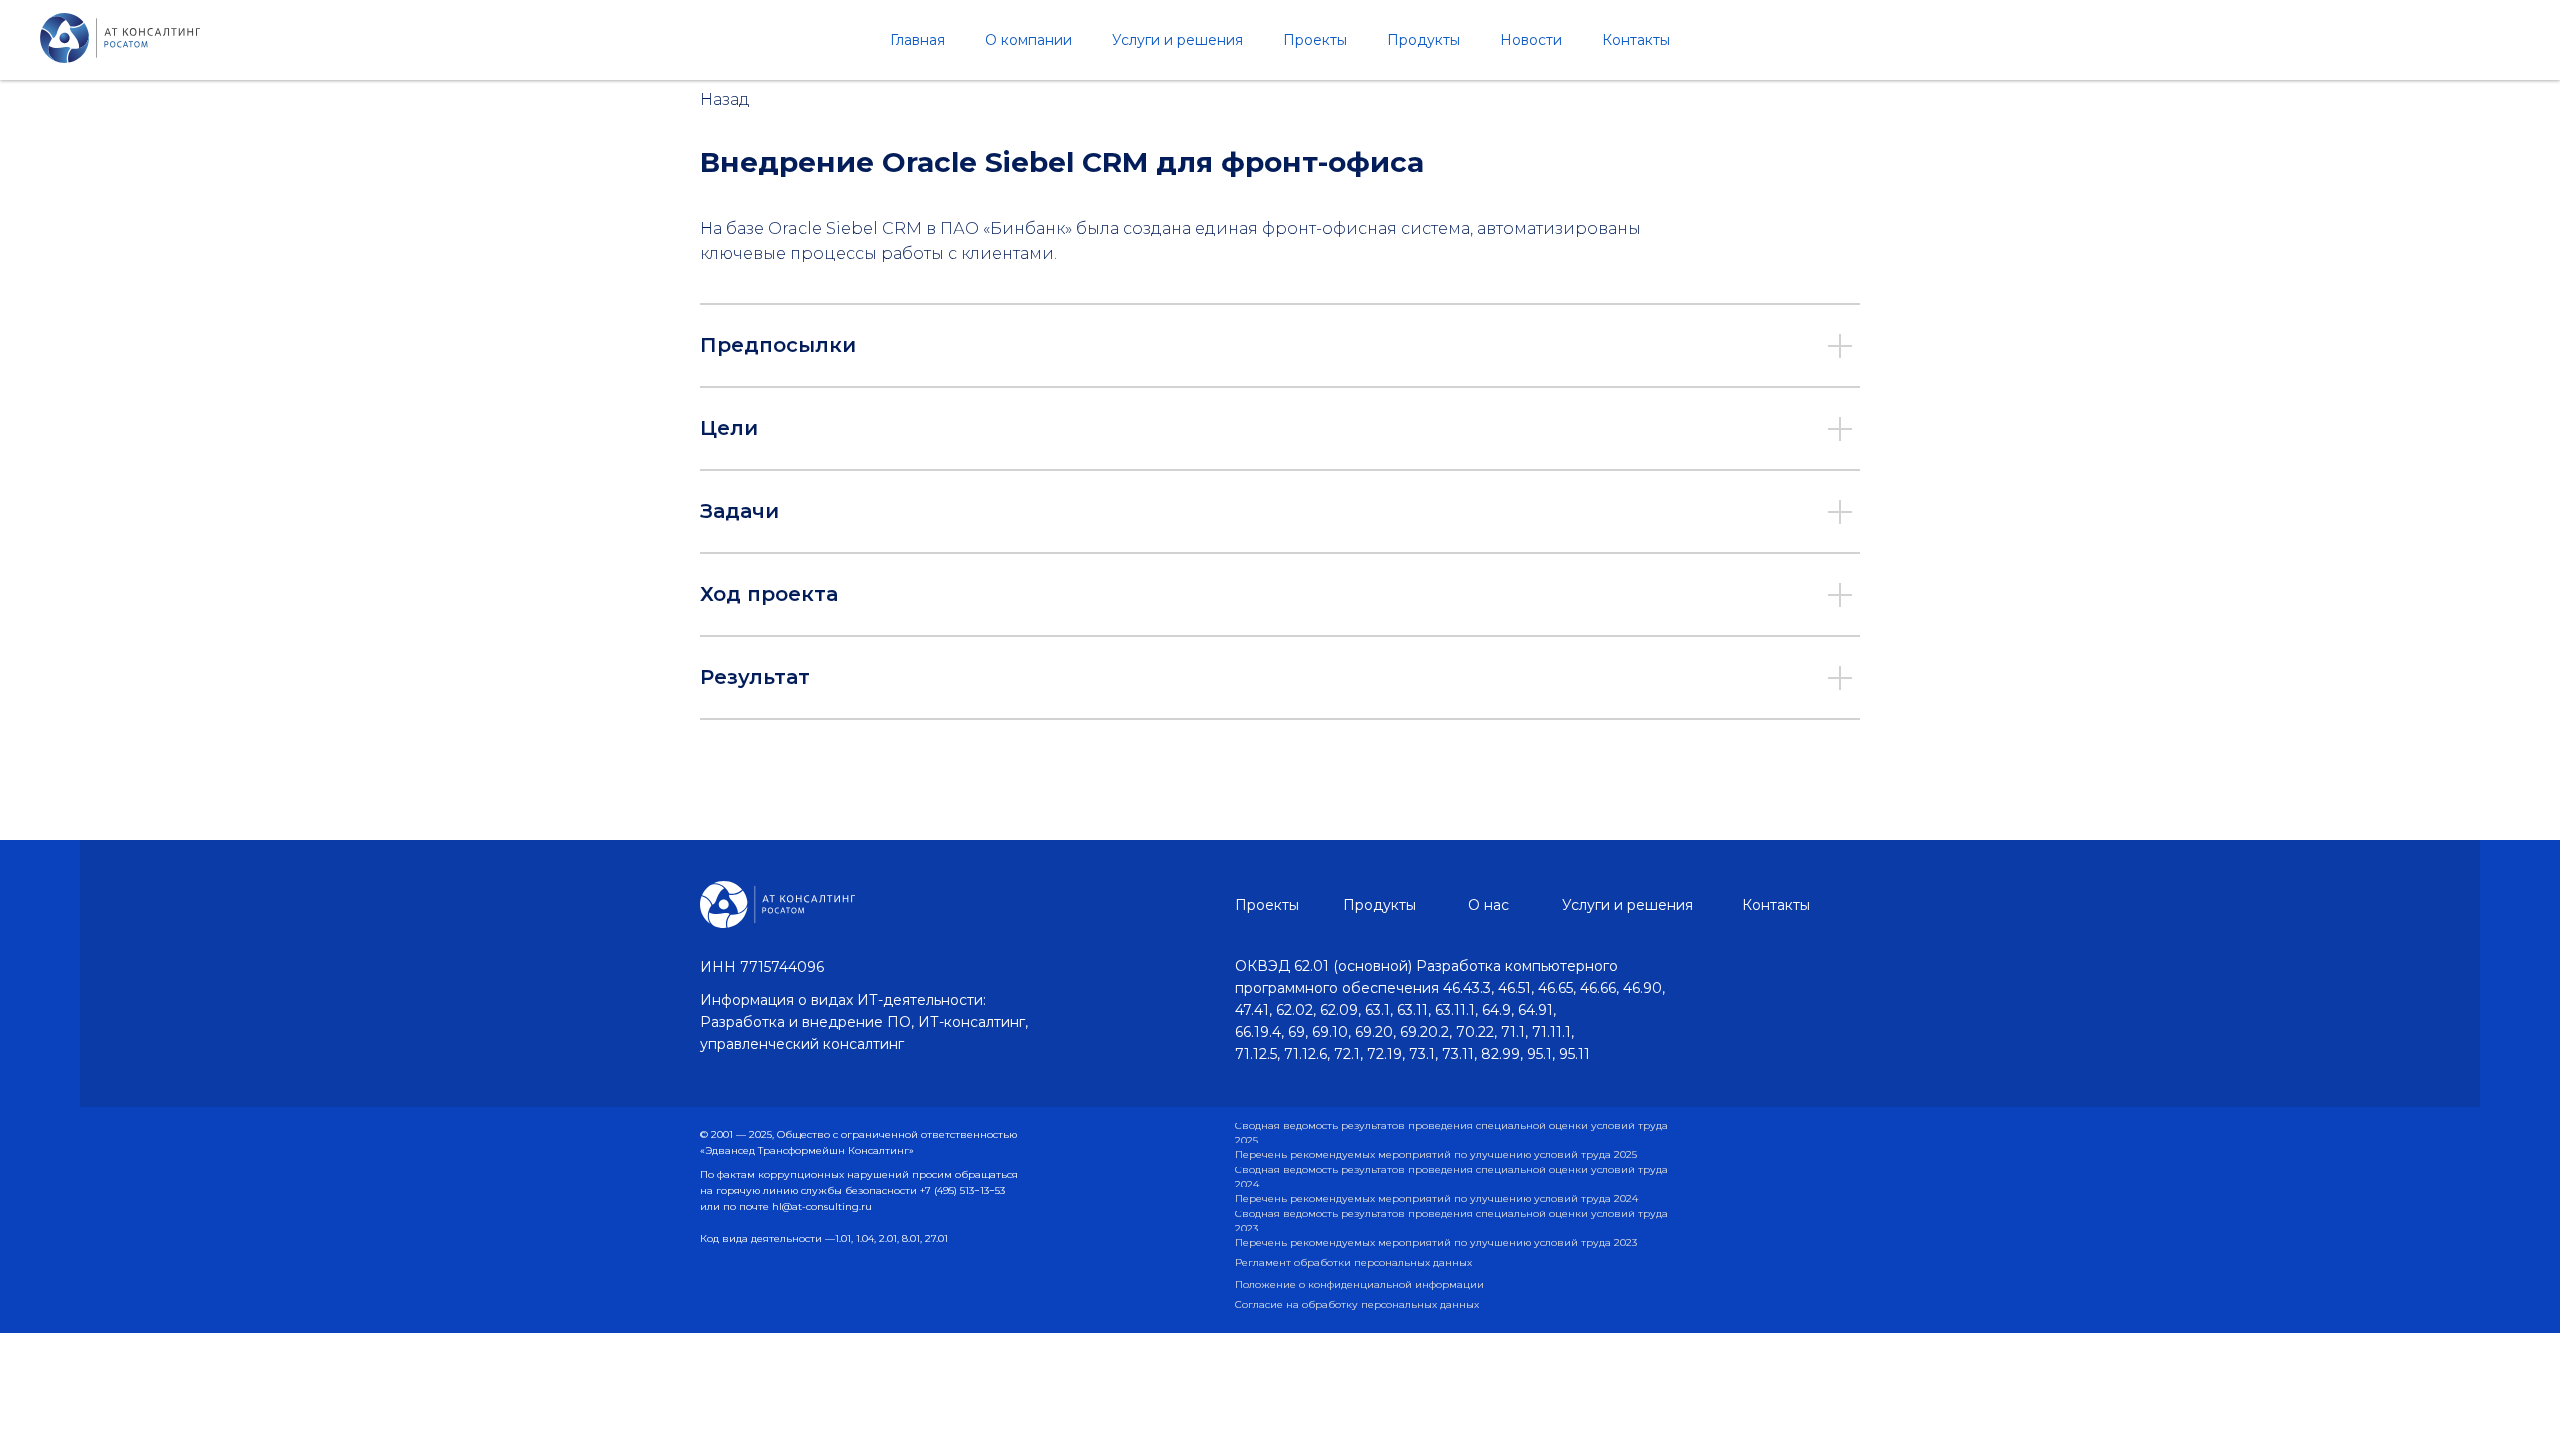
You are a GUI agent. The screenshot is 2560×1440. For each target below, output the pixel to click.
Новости (1531, 40)
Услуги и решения (1177, 40)
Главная (917, 40)
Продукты (1423, 40)
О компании (1028, 40)
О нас (1488, 905)
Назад (725, 99)
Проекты (1315, 40)
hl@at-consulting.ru (822, 1206)
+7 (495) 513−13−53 (962, 1190)
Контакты (1636, 40)
